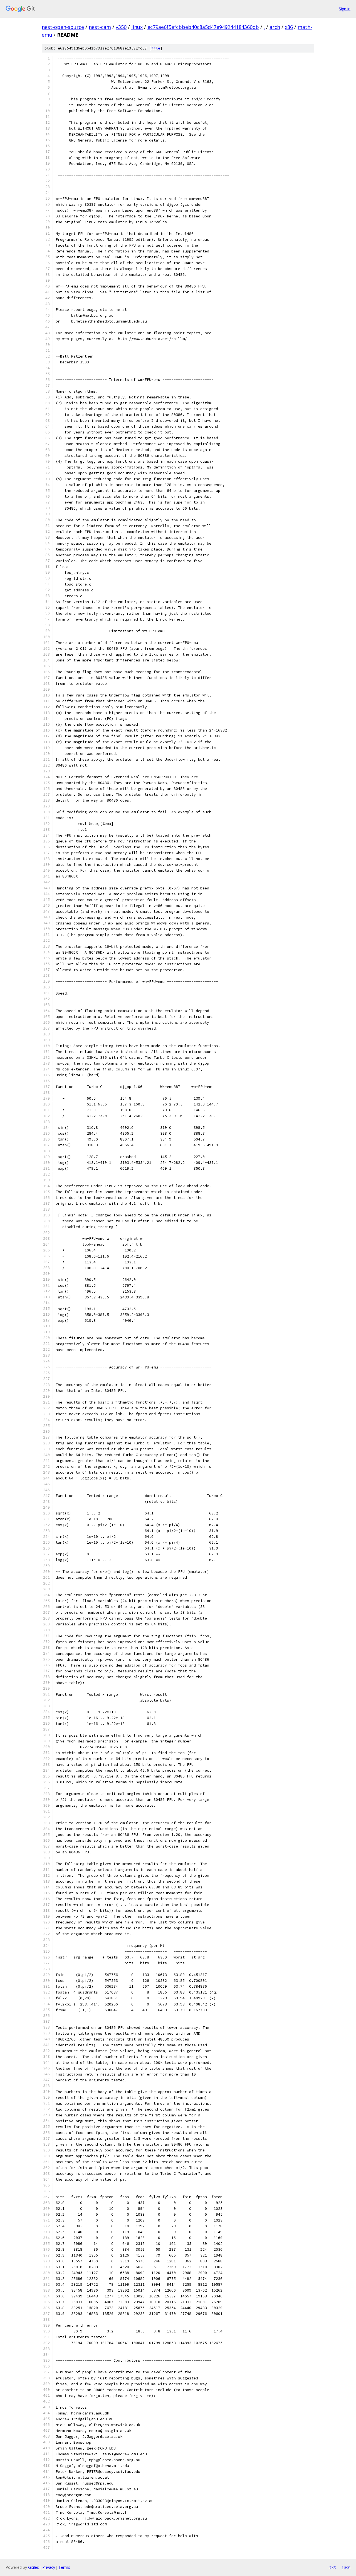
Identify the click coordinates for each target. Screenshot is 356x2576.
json (346, 2567)
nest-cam (100, 27)
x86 (289, 27)
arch (275, 27)
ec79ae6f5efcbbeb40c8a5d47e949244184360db (203, 27)
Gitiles (34, 2567)
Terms (64, 2567)
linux (137, 27)
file (156, 48)
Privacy (49, 2567)
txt (333, 2567)
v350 (121, 27)
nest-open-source (63, 27)
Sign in (345, 9)
